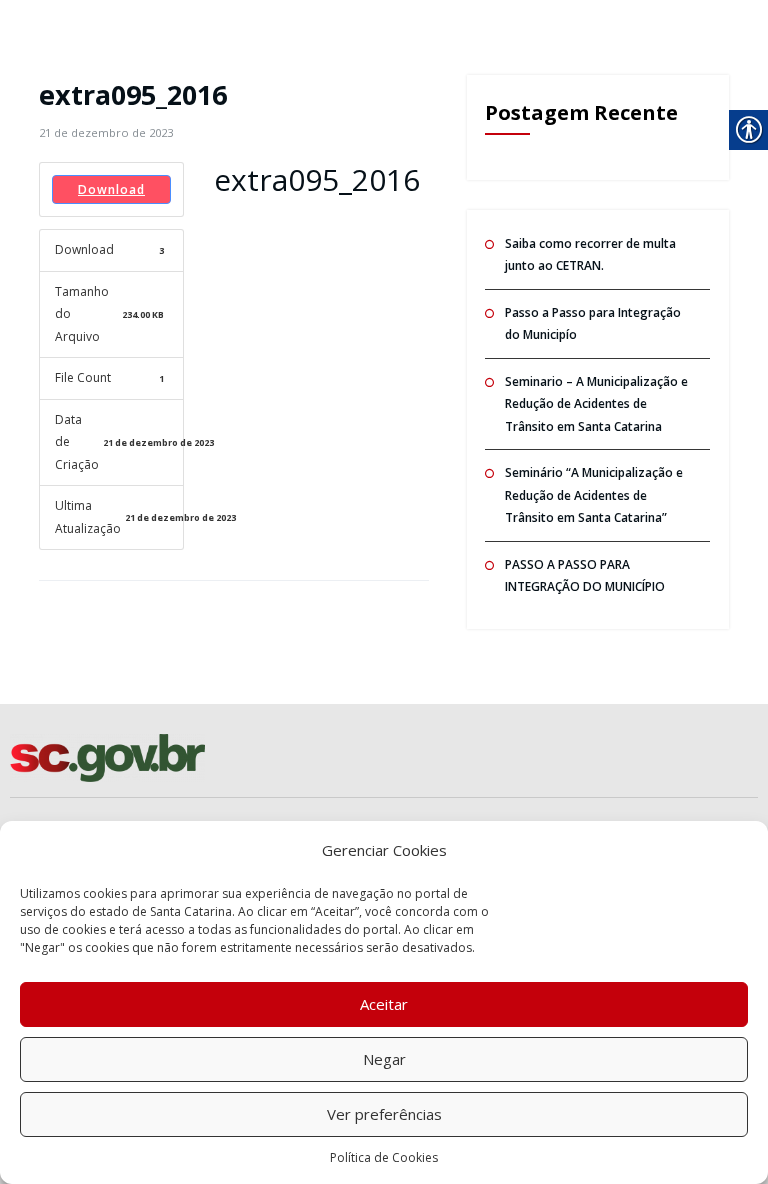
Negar (384, 1059)
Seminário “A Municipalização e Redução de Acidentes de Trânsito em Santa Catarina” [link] (594, 495)
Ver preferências (384, 1114)
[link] (106, 132)
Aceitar (384, 1004)
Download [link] (111, 189)
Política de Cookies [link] (384, 1157)
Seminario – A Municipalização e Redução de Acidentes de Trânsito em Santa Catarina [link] (596, 404)
